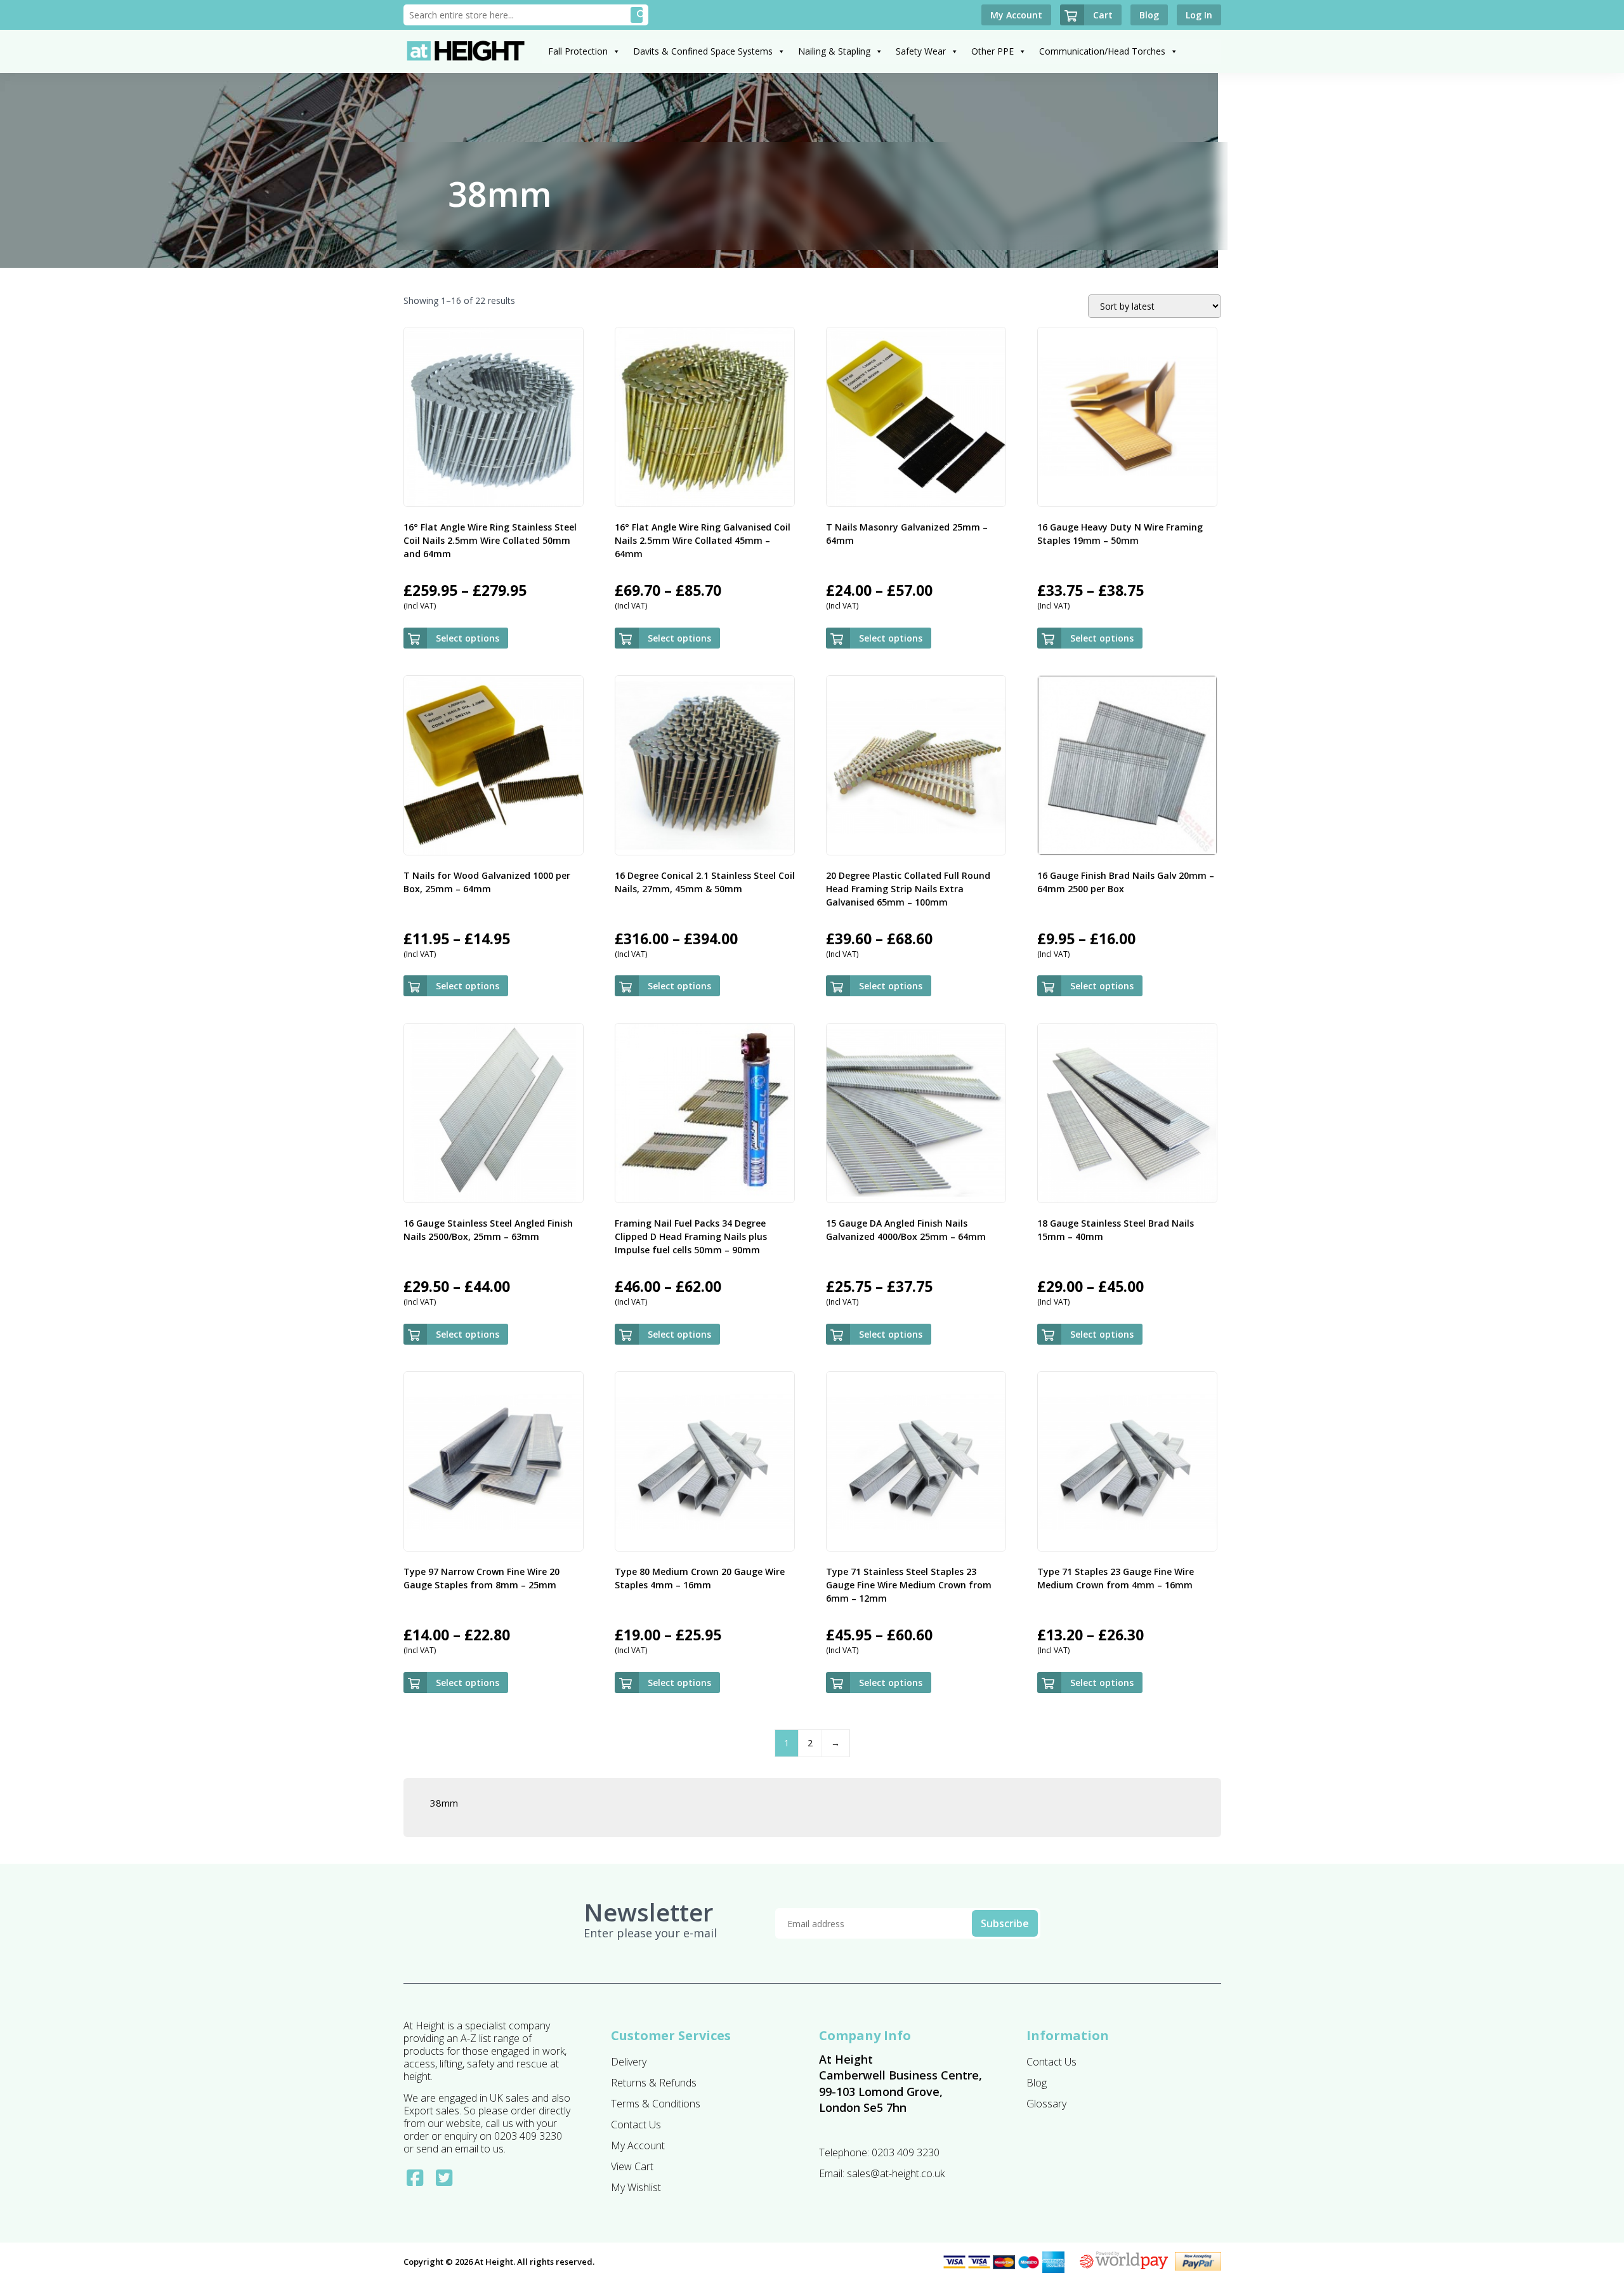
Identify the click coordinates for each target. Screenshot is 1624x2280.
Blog (1037, 2083)
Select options (468, 638)
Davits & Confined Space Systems (703, 51)
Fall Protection (578, 51)
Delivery (629, 2062)
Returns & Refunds (654, 2083)
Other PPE (992, 51)
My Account (638, 2145)
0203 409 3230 (906, 2152)
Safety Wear (921, 51)
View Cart (632, 2166)
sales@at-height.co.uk (896, 2173)
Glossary (1046, 2104)
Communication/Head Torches (1102, 51)
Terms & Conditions (656, 2104)
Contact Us (636, 2125)
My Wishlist (636, 2187)
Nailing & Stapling (834, 51)
